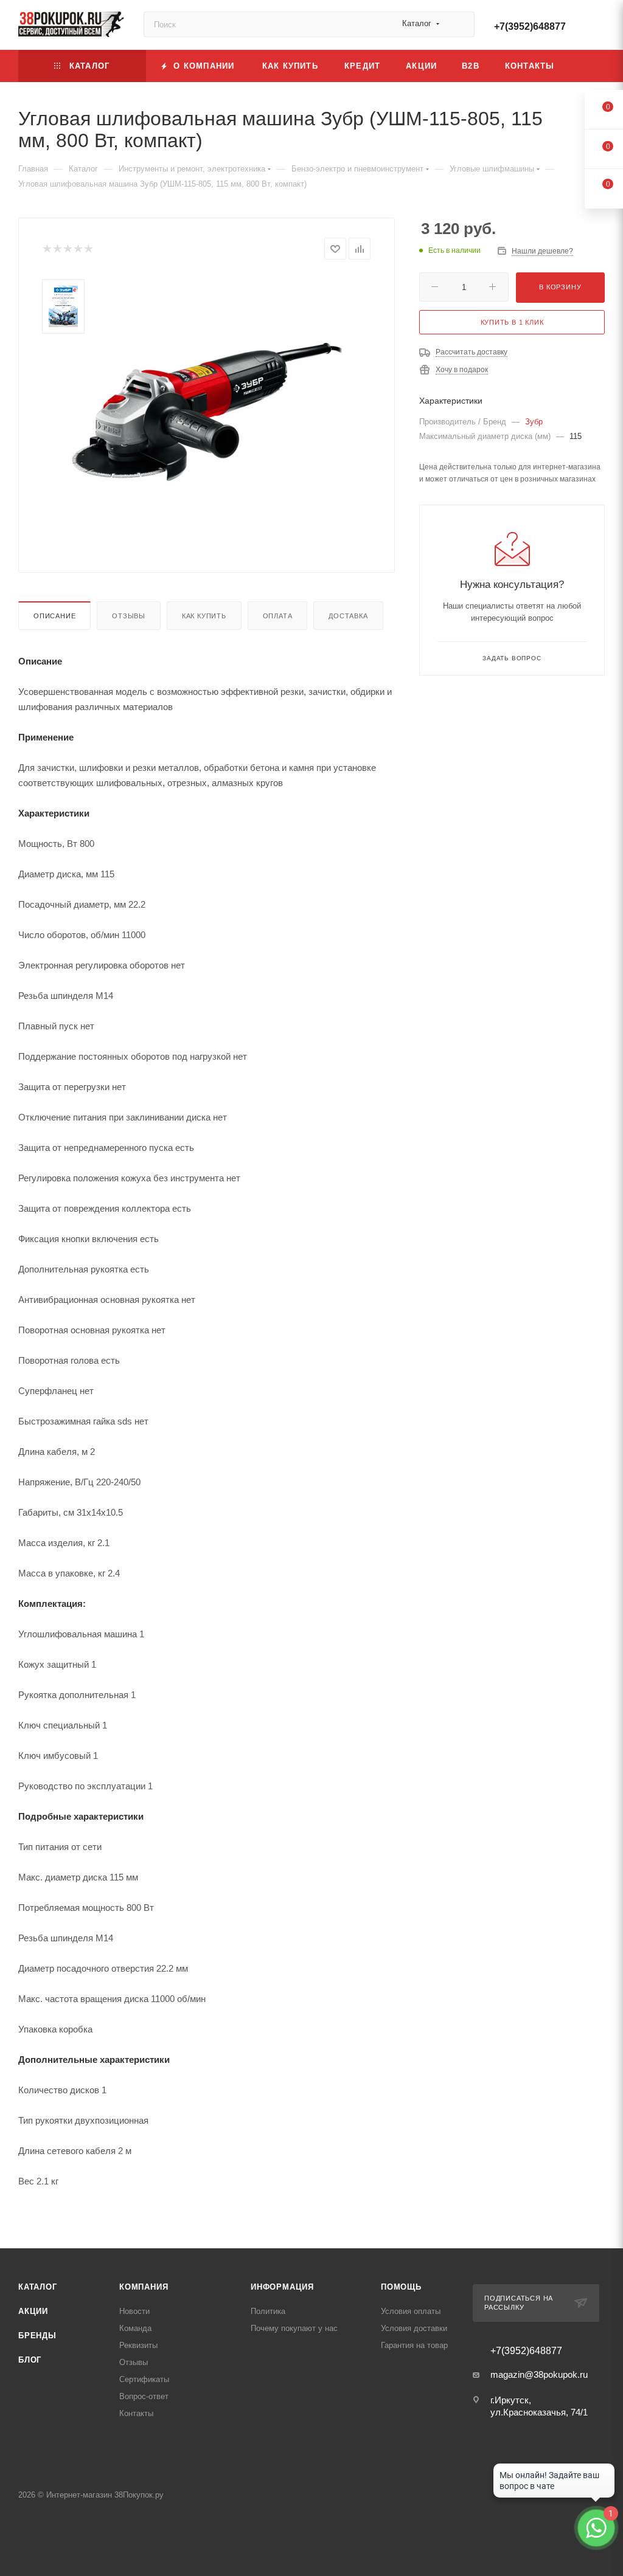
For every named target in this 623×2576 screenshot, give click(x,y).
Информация (282, 2287)
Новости (134, 2311)
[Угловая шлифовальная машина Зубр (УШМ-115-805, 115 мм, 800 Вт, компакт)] (207, 412)
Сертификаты (144, 2379)
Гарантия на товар (414, 2345)
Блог (30, 2360)
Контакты (136, 2413)
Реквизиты (138, 2345)
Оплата (278, 616)
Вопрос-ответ (144, 2396)
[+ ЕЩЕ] (586, 66)
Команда (135, 2328)
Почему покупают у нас (294, 2328)
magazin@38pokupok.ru (539, 2374)
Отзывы (129, 616)
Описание (54, 616)
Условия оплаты (411, 2311)
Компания (144, 2287)
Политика (268, 2311)
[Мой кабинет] (599, 27)
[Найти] (460, 24)
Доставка (348, 616)
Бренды (37, 2336)
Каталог (38, 2287)
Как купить (204, 616)
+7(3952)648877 (530, 26)
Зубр (534, 422)
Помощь (401, 2287)
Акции (33, 2311)
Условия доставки (414, 2328)
